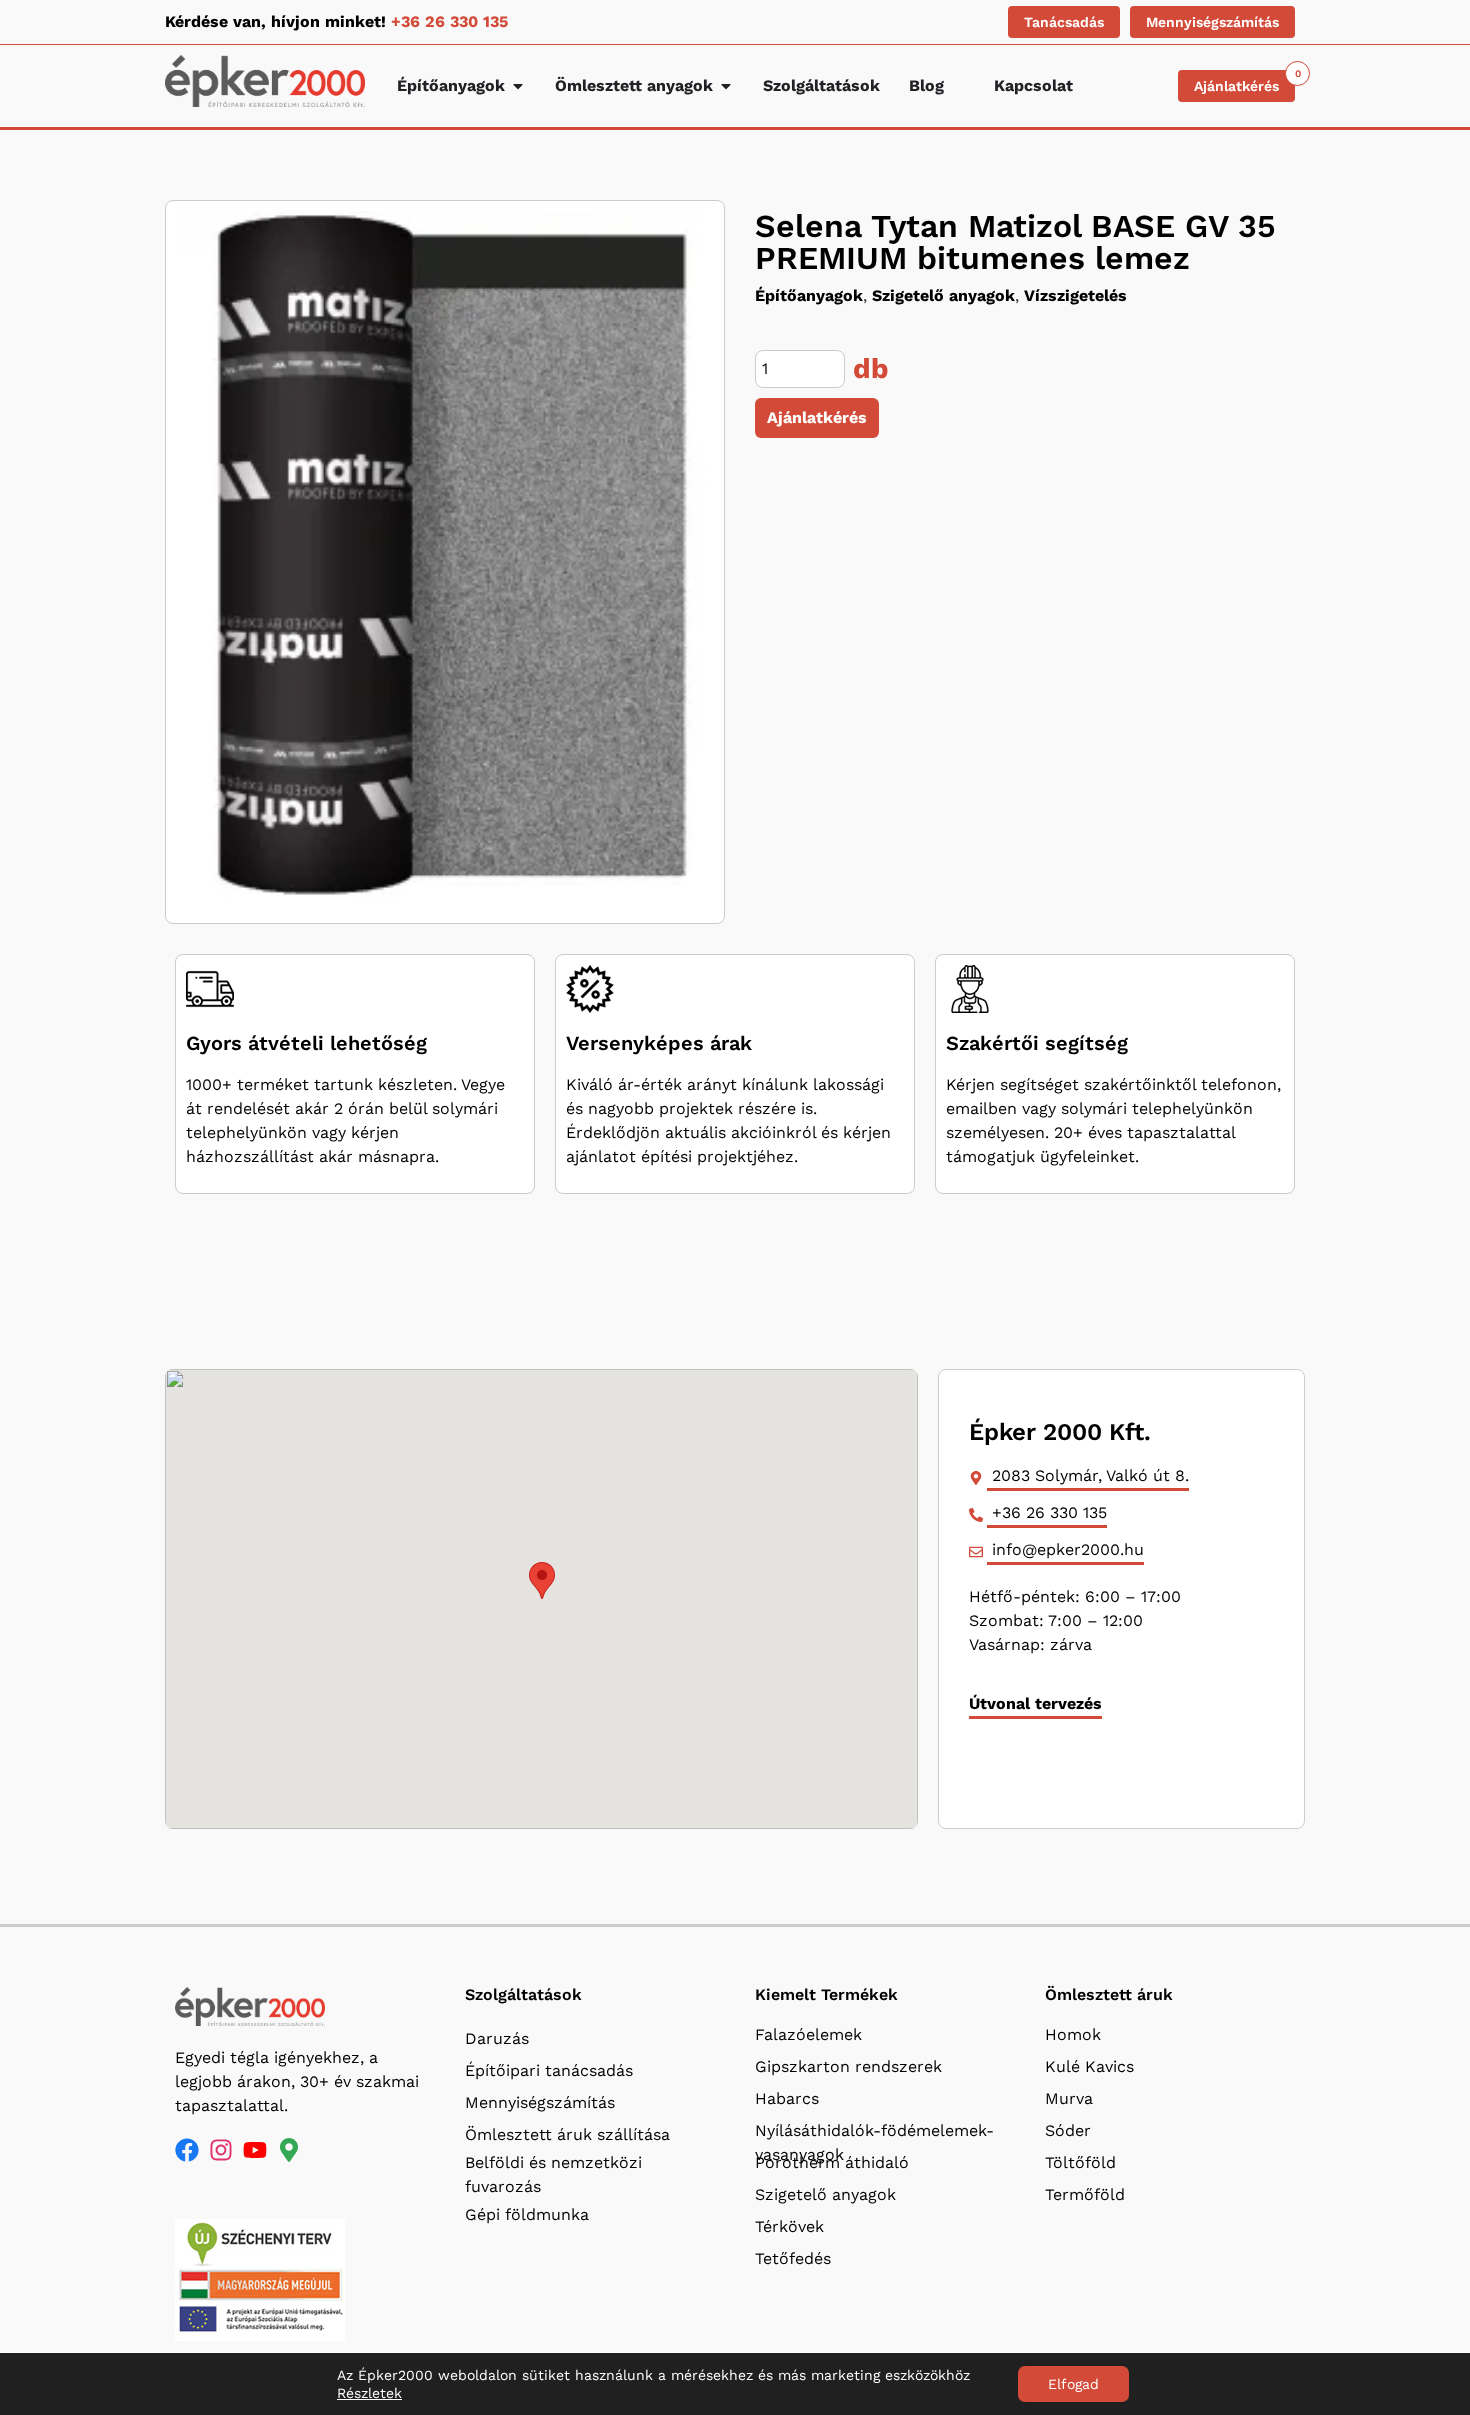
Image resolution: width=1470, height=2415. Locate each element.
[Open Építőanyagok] (518, 86)
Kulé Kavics (1089, 2066)
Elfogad (1073, 2384)
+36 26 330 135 (449, 21)
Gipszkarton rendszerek (848, 2066)
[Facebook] (187, 2150)
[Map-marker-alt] (289, 2150)
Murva (1069, 2098)
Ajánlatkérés (817, 417)
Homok (1073, 2034)
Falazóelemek (808, 2034)
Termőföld (1085, 2194)
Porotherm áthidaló (832, 2162)
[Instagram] (221, 2150)
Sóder (1068, 2130)
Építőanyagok (809, 295)
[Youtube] (255, 2150)
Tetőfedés (793, 2258)
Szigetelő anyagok (943, 295)
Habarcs (787, 2098)
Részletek (369, 2393)
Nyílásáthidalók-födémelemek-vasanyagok (874, 2136)
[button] (542, 1580)
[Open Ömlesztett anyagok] (726, 86)
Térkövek (789, 2226)
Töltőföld (1080, 2162)
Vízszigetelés (1075, 295)
